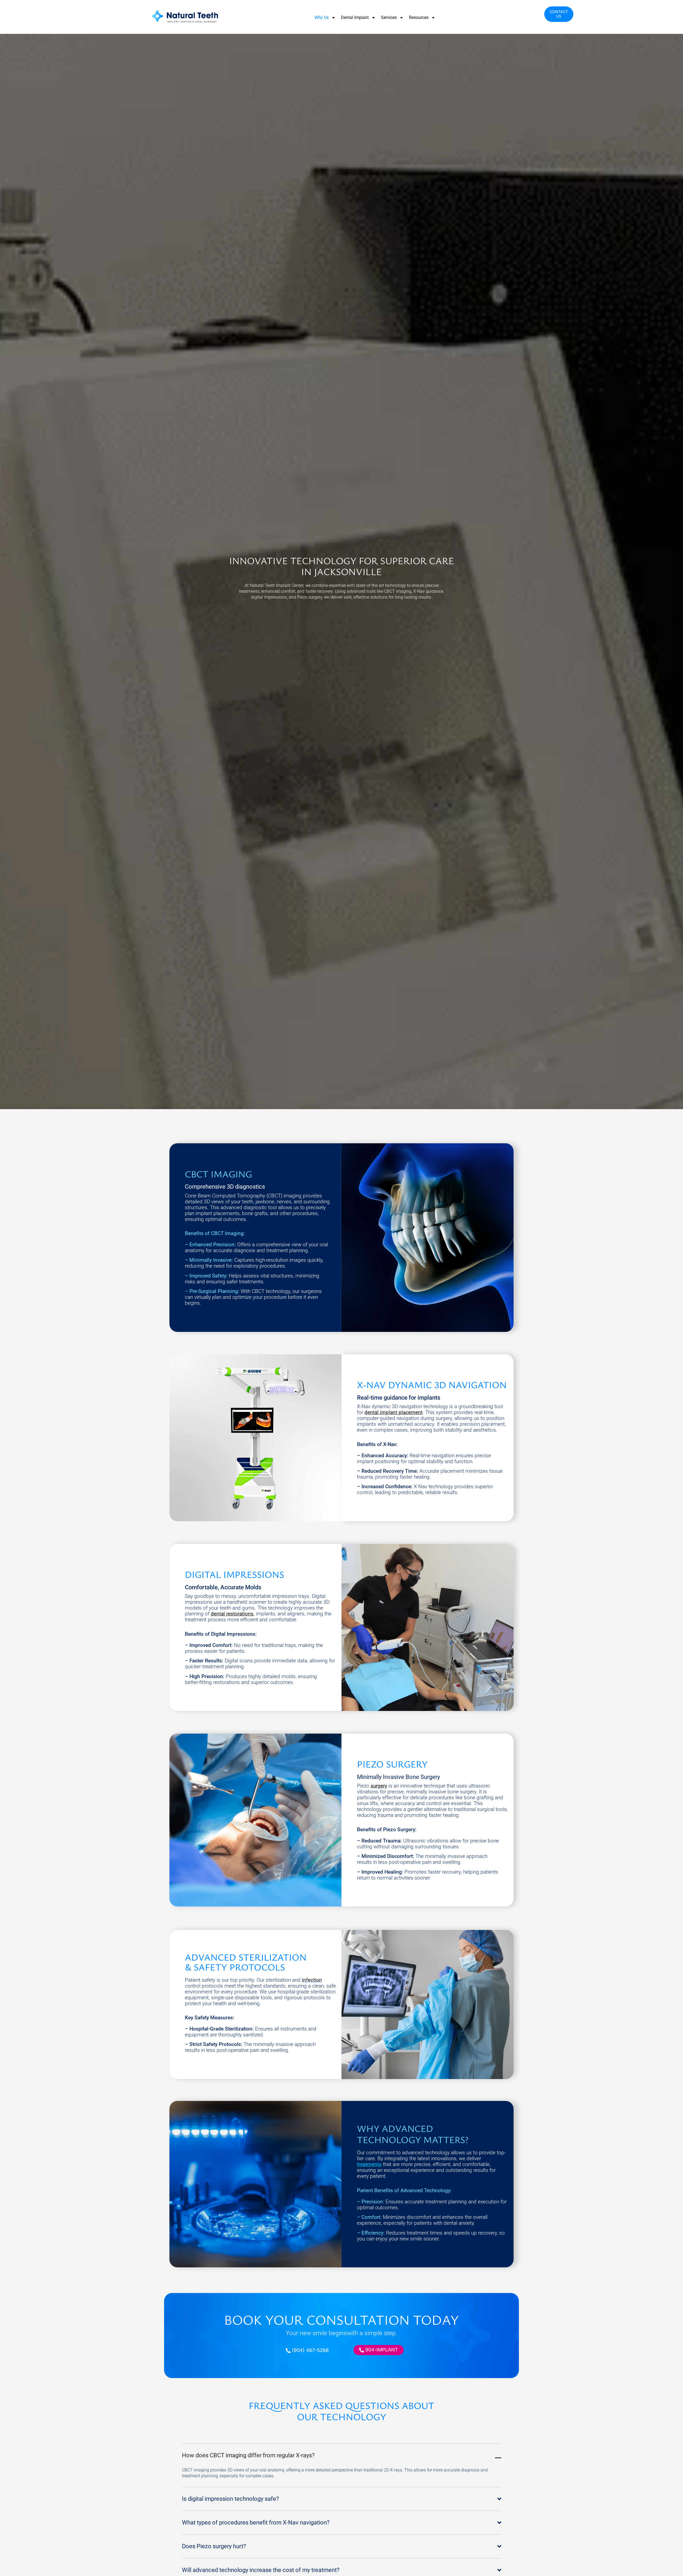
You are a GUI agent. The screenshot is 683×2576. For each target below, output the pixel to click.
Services (389, 17)
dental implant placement (394, 1412)
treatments (369, 2164)
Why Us (322, 17)
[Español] (550, 15)
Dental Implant (355, 17)
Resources (419, 17)
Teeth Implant (278, 585)
